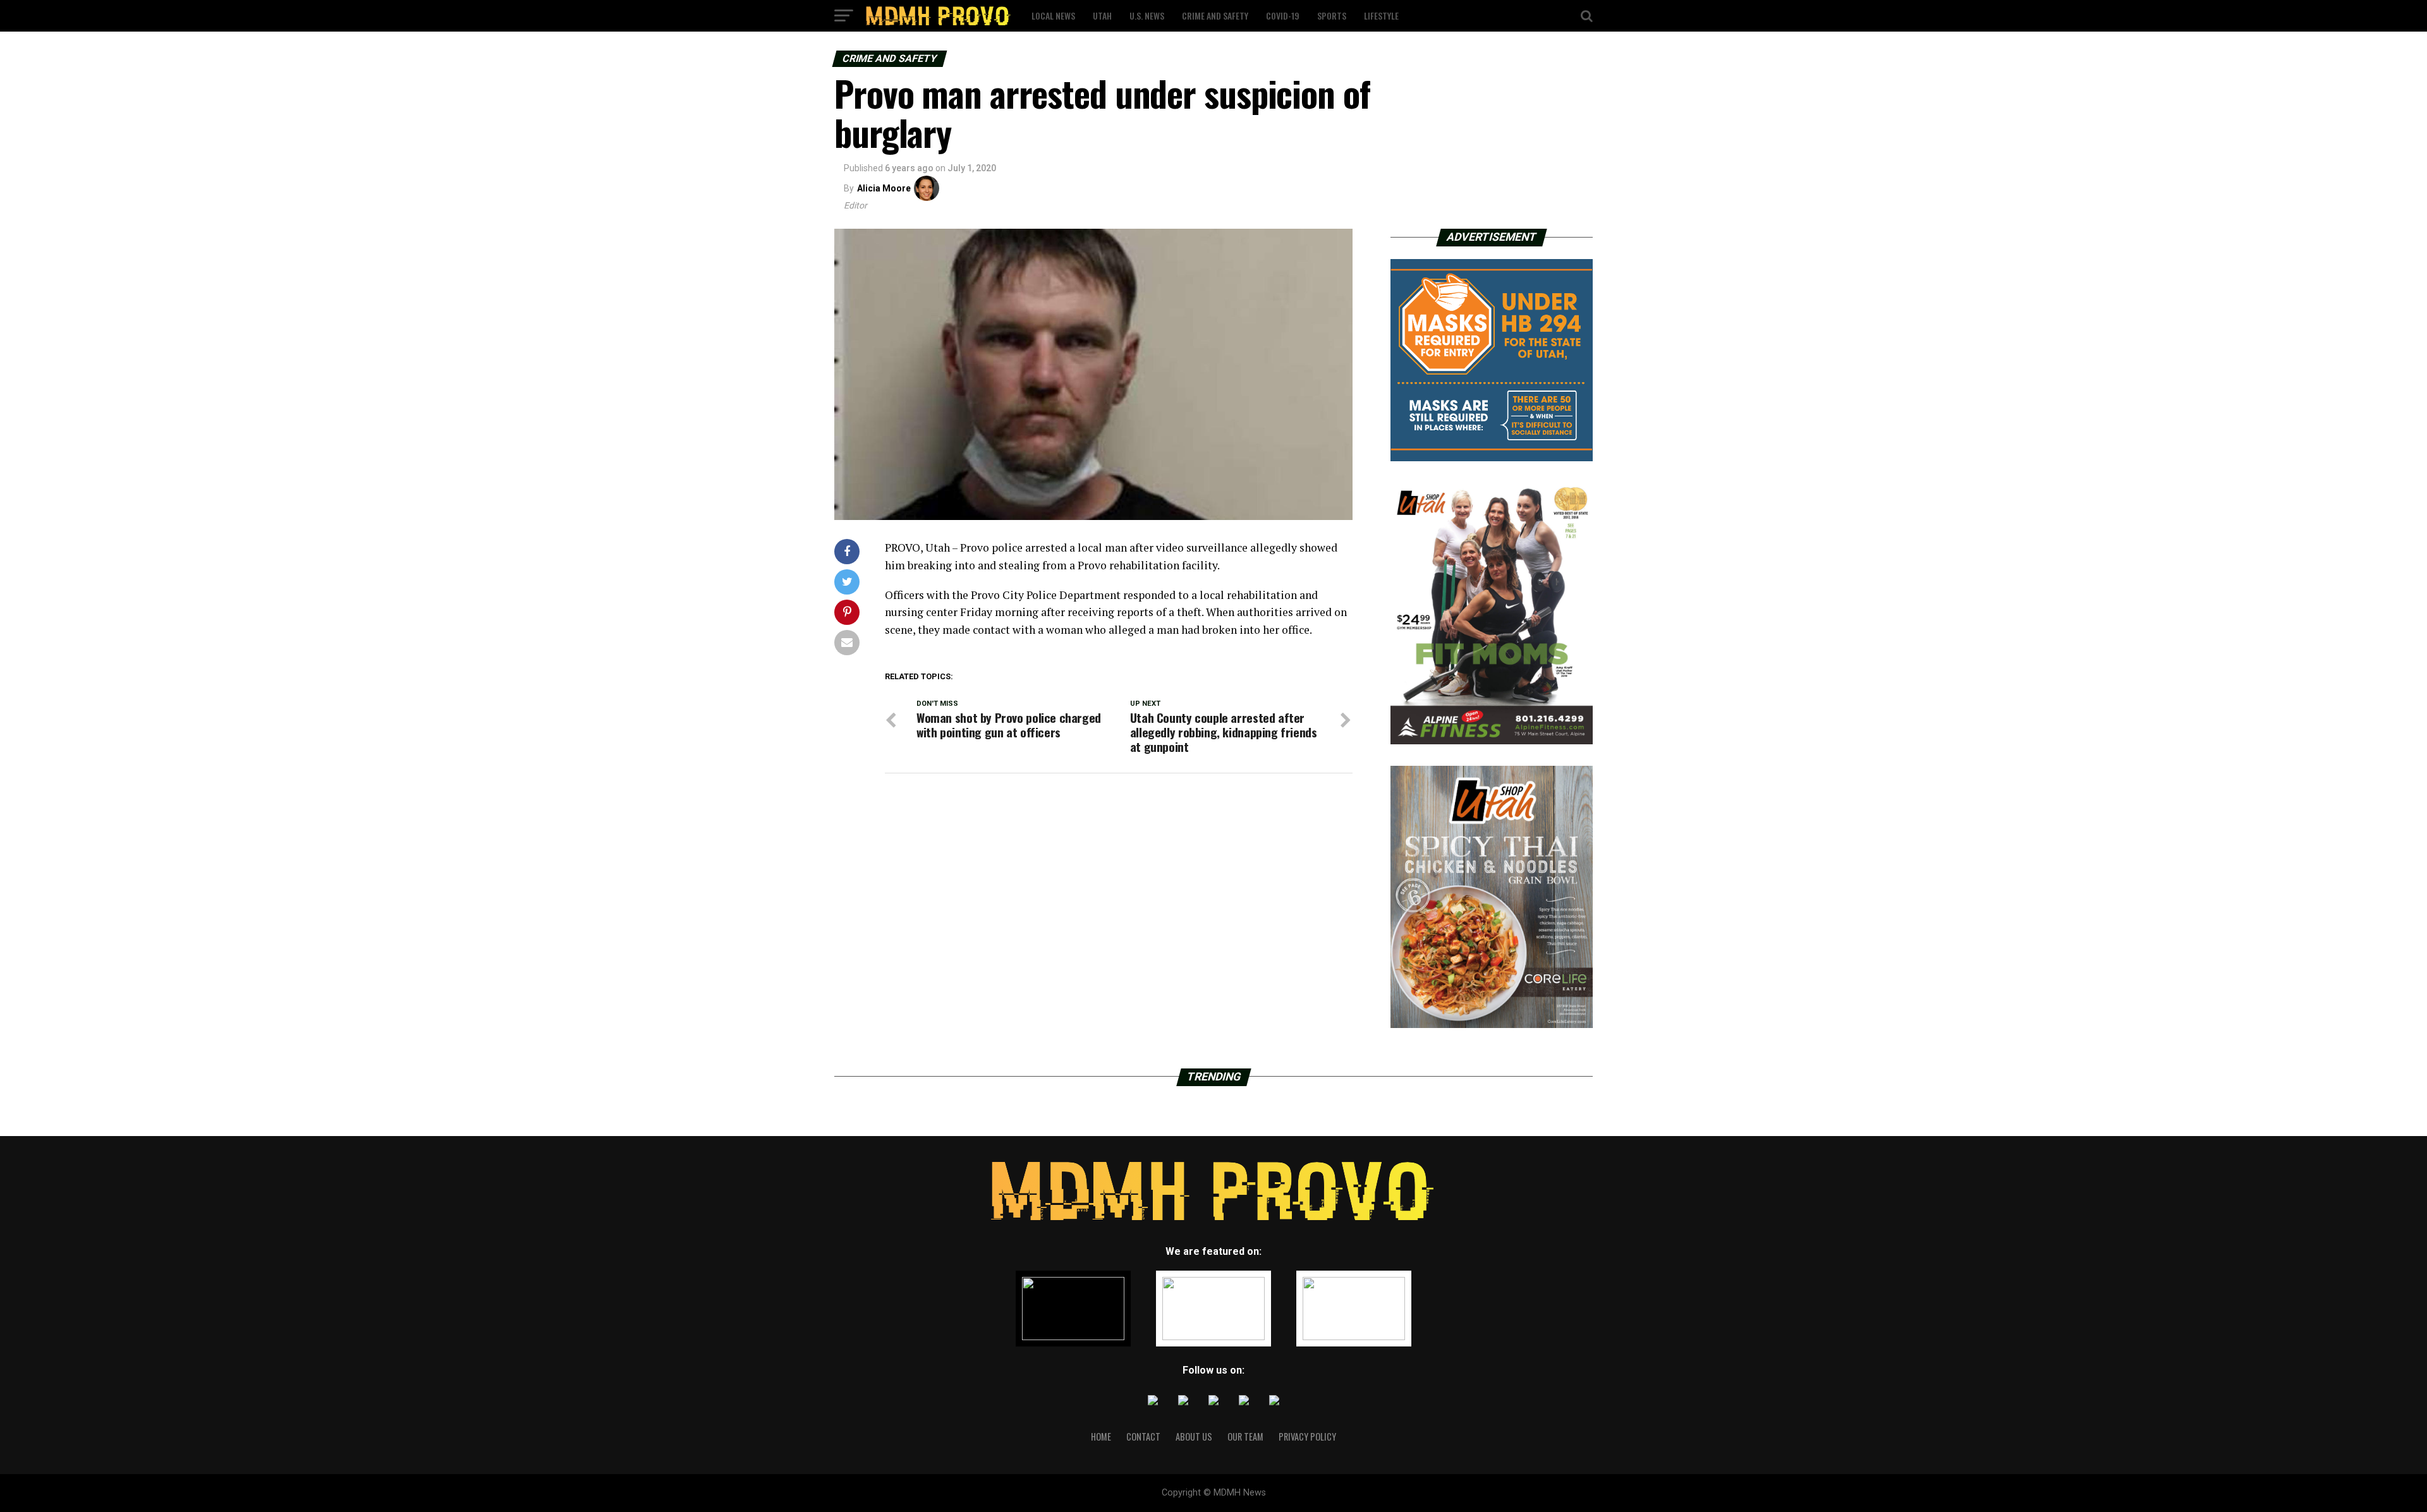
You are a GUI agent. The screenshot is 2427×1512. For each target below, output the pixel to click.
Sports (1332, 15)
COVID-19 (1283, 15)
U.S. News (1147, 15)
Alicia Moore (884, 188)
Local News (1053, 15)
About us (1194, 1436)
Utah (1102, 15)
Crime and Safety (1215, 15)
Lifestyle (1381, 15)
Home (1101, 1436)
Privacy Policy (1307, 1436)
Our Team (1245, 1436)
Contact (1143, 1436)
